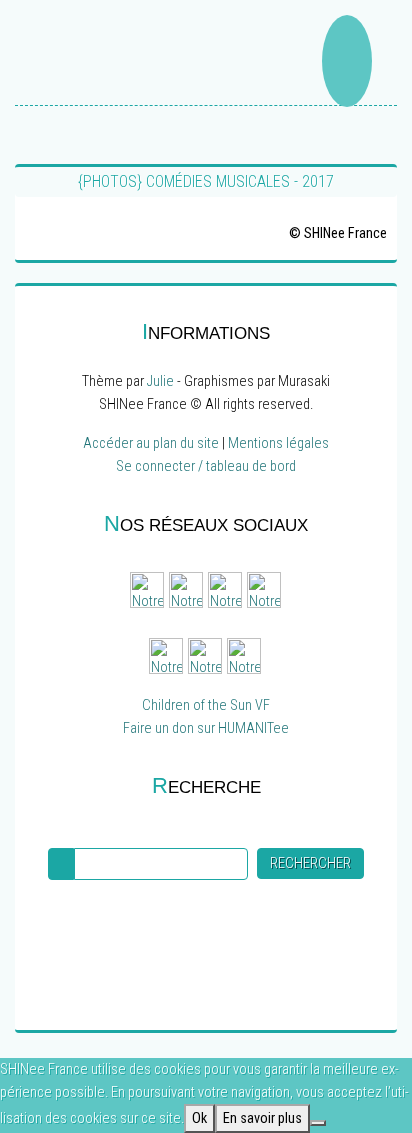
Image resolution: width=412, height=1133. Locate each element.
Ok (199, 1118)
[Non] (318, 1123)
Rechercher (310, 863)
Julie (160, 381)
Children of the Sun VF (206, 705)
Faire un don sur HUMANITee (206, 728)
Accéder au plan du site (151, 443)
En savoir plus (262, 1118)
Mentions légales (278, 443)
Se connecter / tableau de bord (206, 466)
